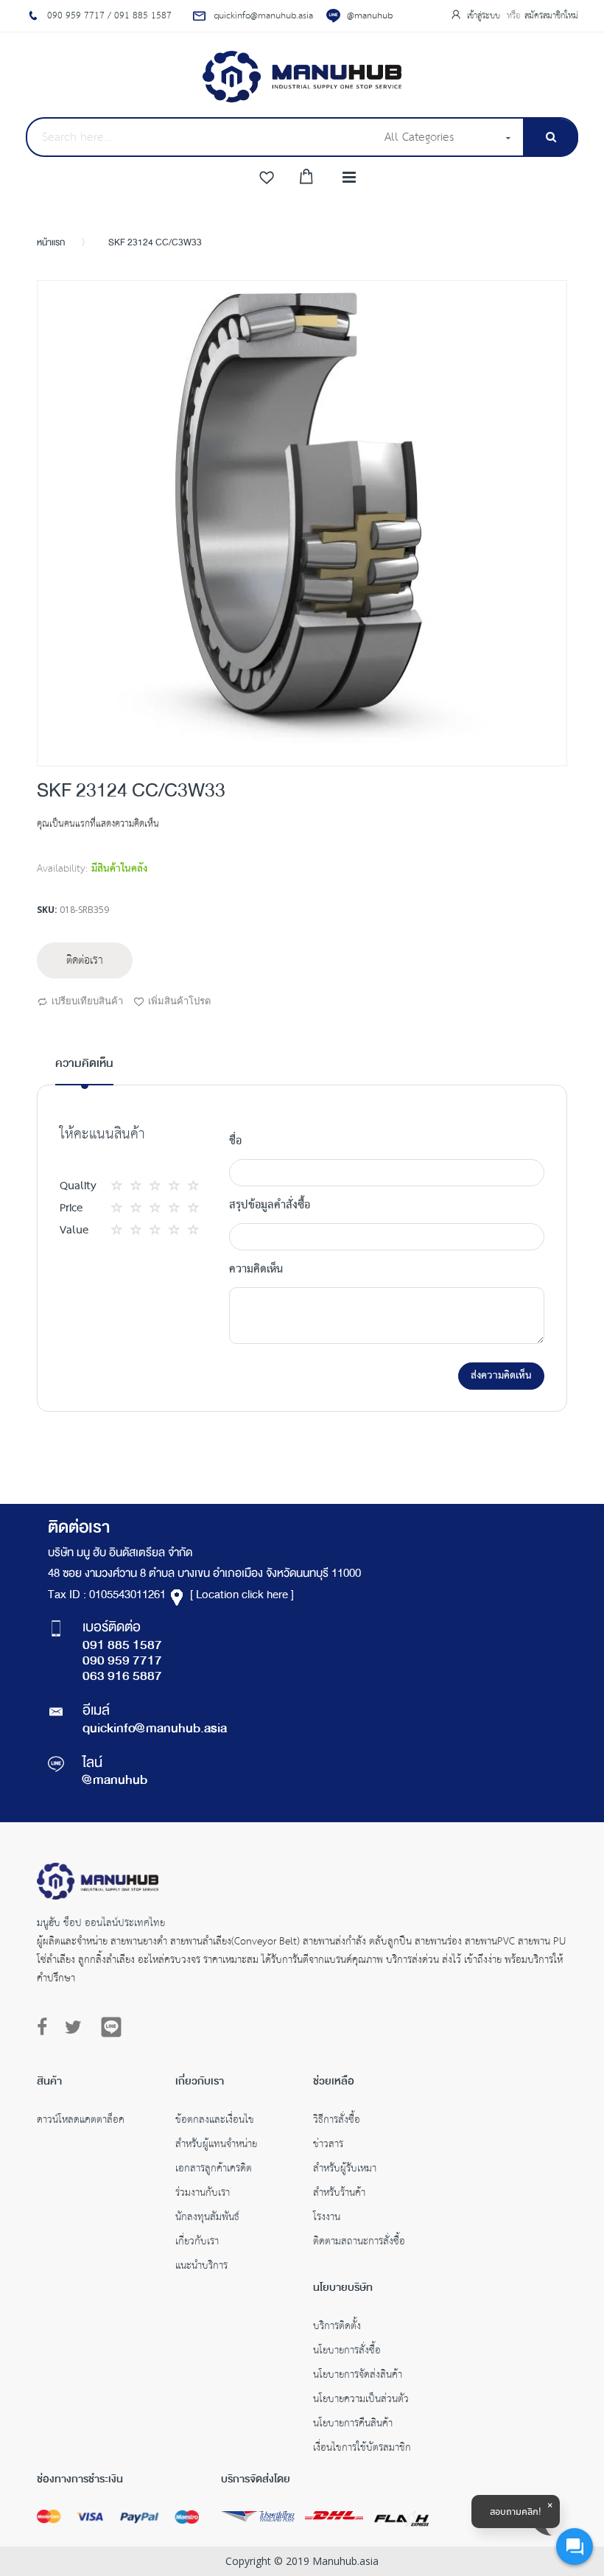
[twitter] (73, 2028)
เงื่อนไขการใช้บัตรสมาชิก (362, 2449)
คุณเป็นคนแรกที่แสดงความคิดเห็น (98, 824)
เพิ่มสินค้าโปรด (179, 1001)
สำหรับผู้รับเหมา (345, 2170)
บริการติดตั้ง (337, 2328)
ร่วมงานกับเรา (203, 2194)
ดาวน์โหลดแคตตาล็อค (81, 2121)
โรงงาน (327, 2219)
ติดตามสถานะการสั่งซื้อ (359, 2243)
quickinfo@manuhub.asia (155, 1729)
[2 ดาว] (130, 1186)
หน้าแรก (51, 243)
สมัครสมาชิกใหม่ (551, 16)
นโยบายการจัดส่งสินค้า (358, 2376)
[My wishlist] (267, 178)
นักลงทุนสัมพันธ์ (207, 2219)
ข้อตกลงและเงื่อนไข (215, 2121)
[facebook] (46, 2028)
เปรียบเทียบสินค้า (87, 1001)
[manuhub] (302, 77)
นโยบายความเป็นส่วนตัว (361, 2401)
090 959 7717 (122, 1662)
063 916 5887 (122, 1677)
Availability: (62, 869)
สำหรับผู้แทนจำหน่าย (216, 2146)
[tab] (84, 1070)
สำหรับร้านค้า (339, 2194)
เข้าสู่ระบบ (485, 16)
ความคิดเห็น (84, 1064)
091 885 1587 (122, 1646)
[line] (111, 2027)
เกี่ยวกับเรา (197, 2243)
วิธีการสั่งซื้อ (337, 2121)
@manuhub (370, 16)
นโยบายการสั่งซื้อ (347, 2352)
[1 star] (121, 1186)
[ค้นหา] (551, 137)
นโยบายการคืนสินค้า (353, 2425)
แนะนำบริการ (201, 2267)
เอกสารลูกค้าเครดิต (214, 2170)
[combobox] (200, 137)
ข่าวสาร (328, 2146)
